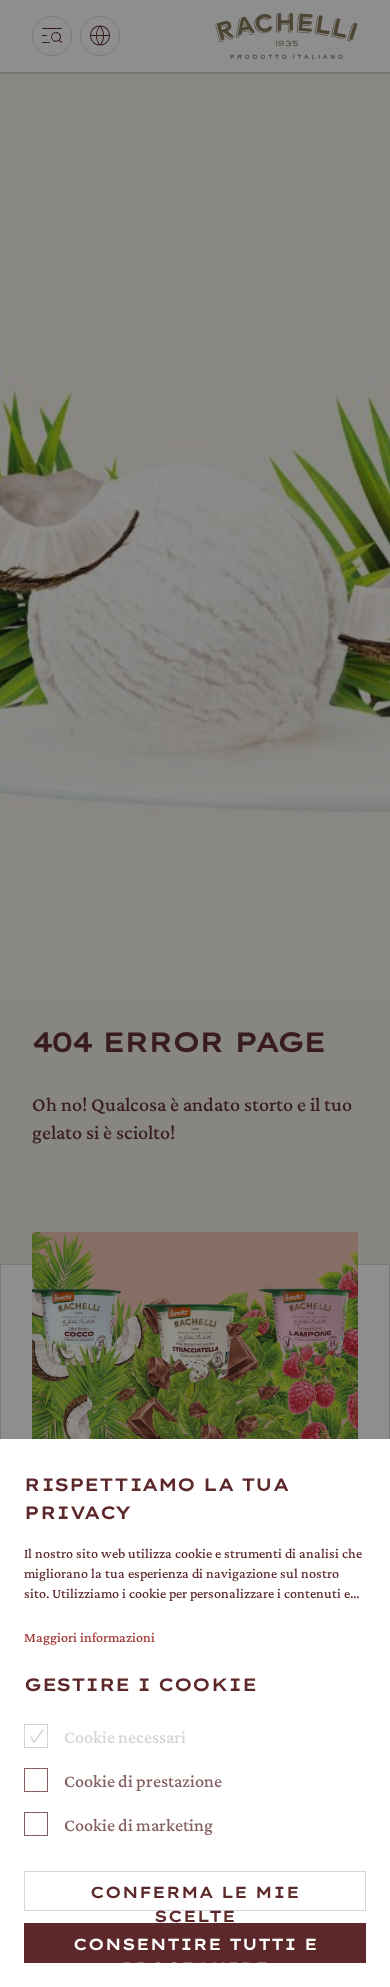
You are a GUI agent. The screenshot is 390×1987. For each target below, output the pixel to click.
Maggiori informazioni (89, 1637)
